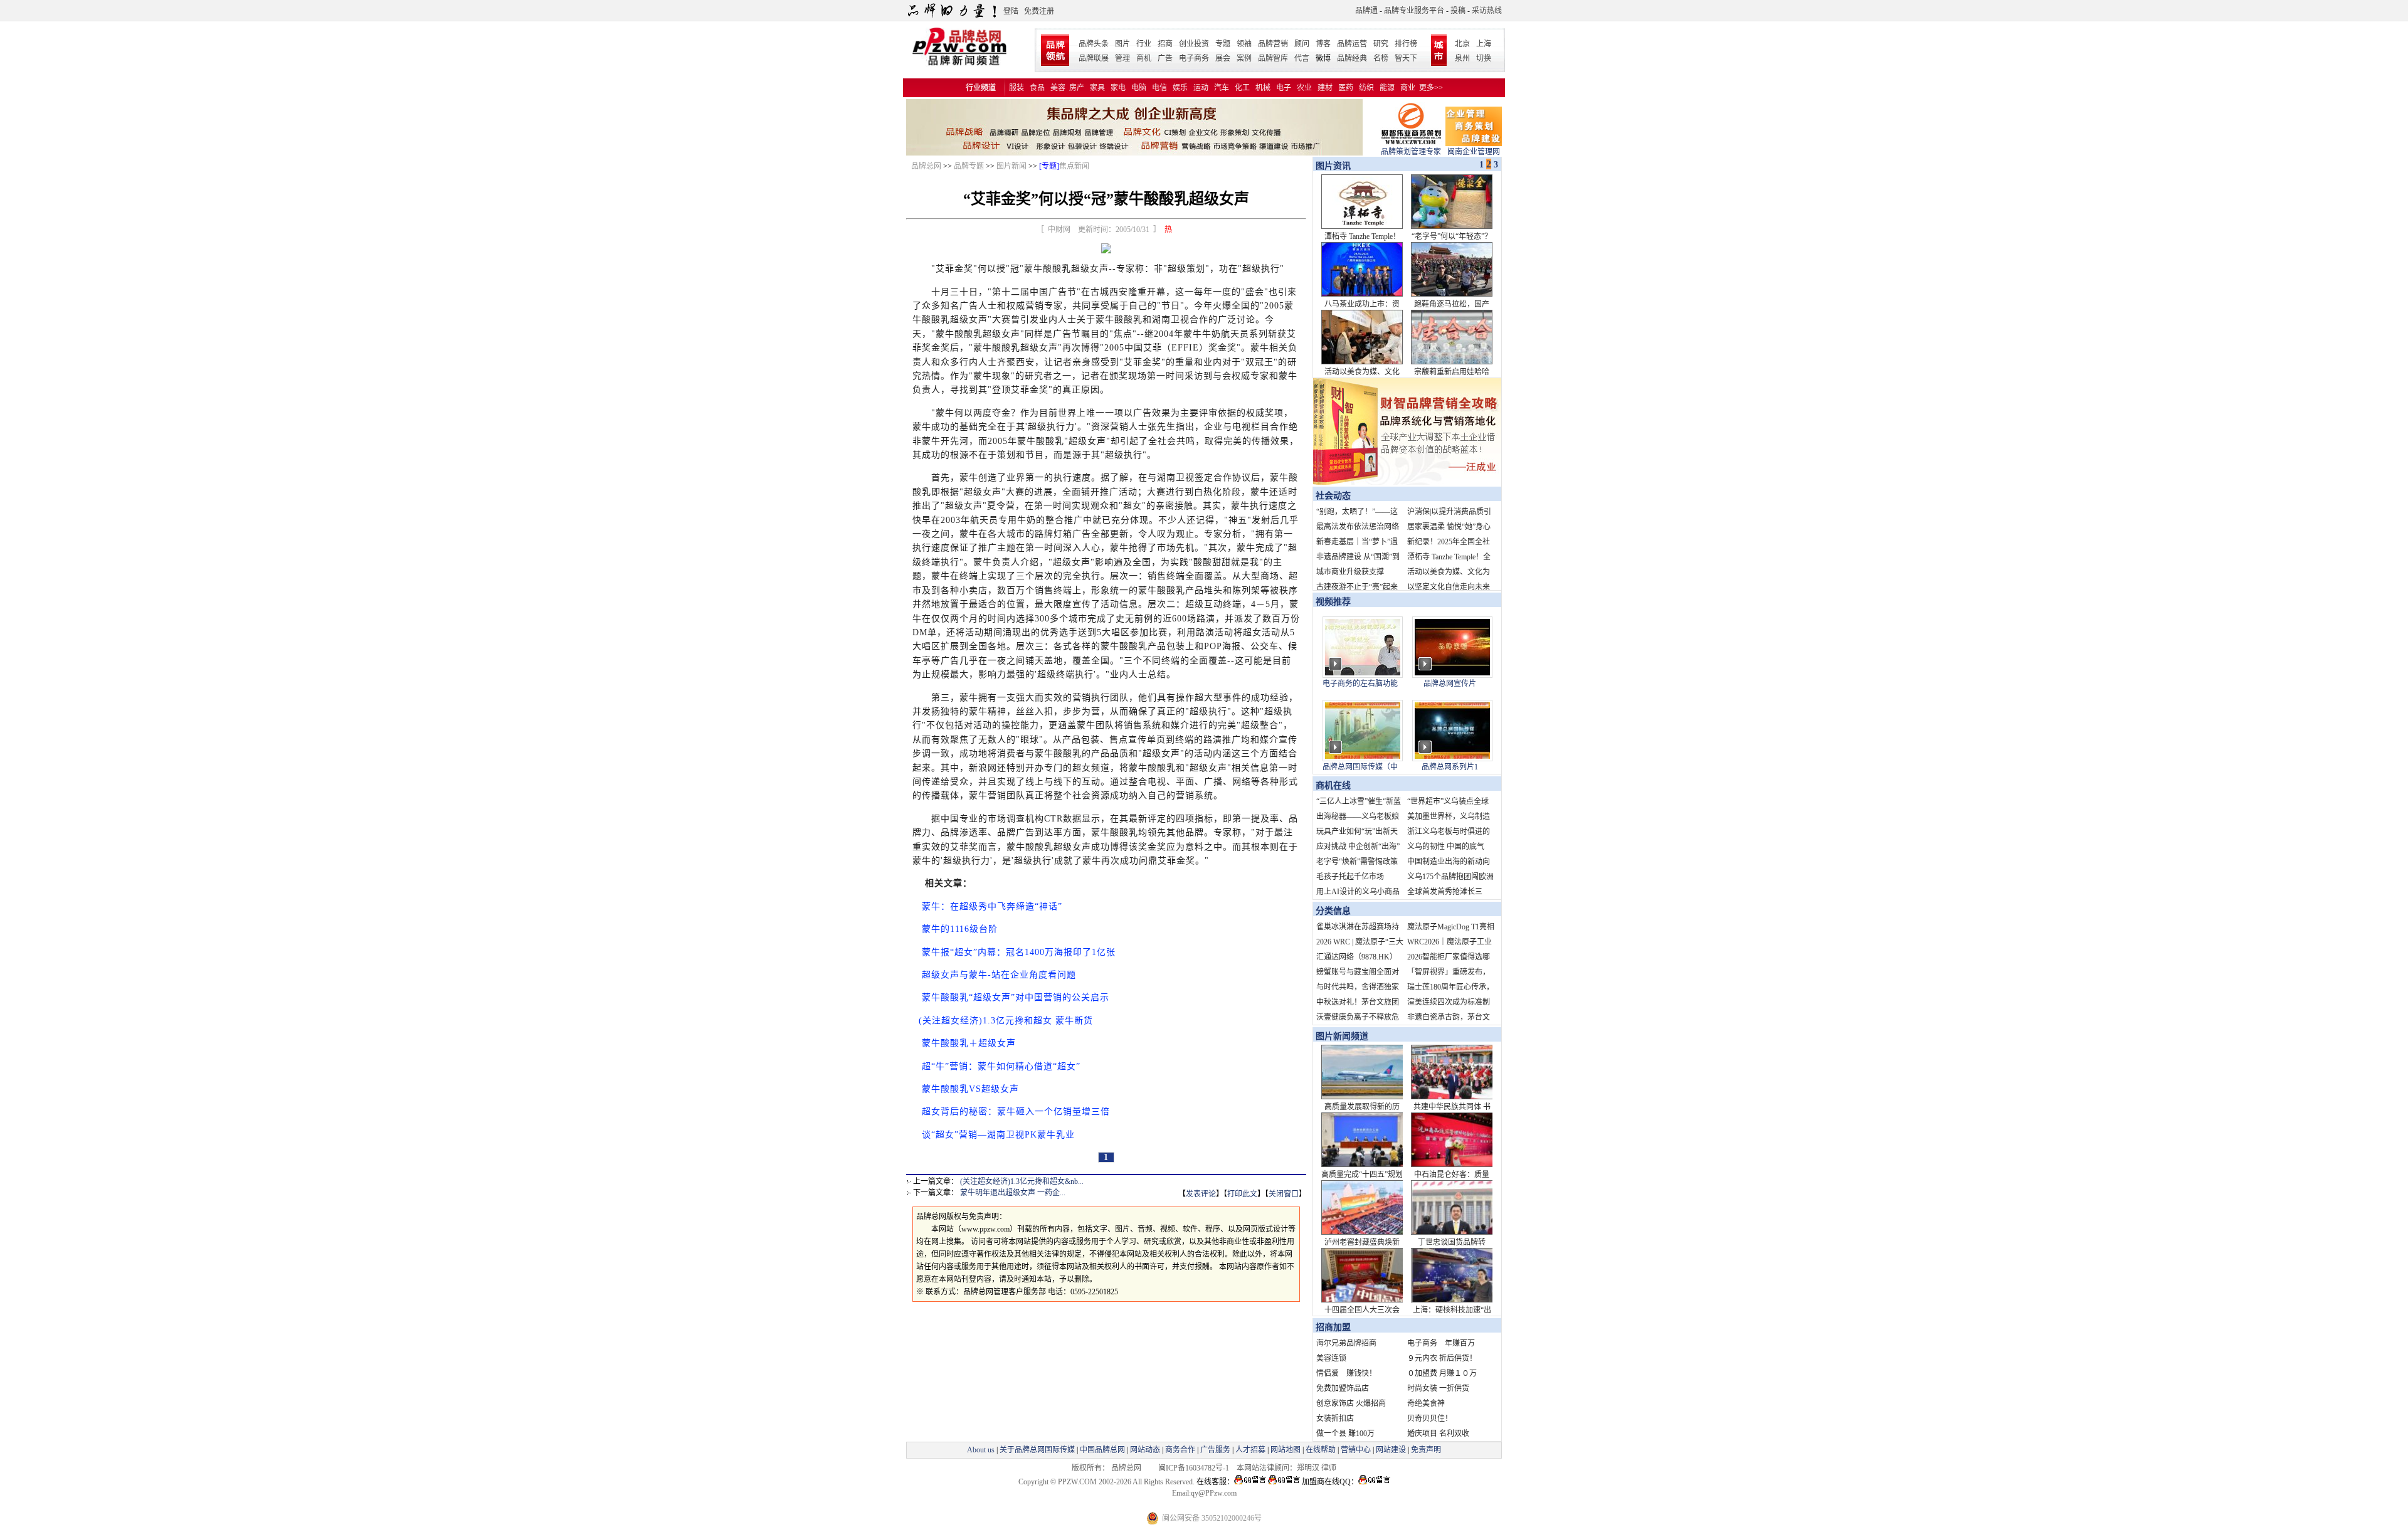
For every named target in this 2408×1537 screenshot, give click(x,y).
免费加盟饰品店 (1343, 1388)
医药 (1346, 88)
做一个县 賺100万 (1345, 1434)
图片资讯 (1332, 166)
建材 (1325, 88)
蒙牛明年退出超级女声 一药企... (1013, 1193)
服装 (1017, 88)
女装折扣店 (1335, 1418)
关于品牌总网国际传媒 (1037, 1450)
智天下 (1406, 58)
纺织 (1366, 88)
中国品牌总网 (1102, 1450)
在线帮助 (1321, 1450)
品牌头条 (1094, 44)
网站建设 (1391, 1450)
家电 (1118, 88)
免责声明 (1425, 1450)
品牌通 (1366, 11)
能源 (1387, 88)
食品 (1037, 88)
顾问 (1302, 44)
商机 (1144, 58)
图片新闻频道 (1342, 1036)
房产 (1077, 88)
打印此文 (1242, 1194)
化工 (1242, 88)
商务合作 (1180, 1450)
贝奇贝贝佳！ (1430, 1418)
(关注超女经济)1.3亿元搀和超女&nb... (1022, 1181)
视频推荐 (1333, 602)
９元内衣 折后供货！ (1442, 1358)
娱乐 (1180, 88)
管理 (1122, 58)
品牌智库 (1273, 58)
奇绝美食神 (1426, 1403)
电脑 (1139, 88)
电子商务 (1194, 58)
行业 (1144, 44)
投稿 (1458, 11)
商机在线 (1333, 785)
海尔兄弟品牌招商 (1346, 1343)
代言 (1302, 58)
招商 (1165, 44)
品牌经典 (1352, 58)
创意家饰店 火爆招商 (1351, 1403)
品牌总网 (926, 166)
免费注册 (1039, 11)
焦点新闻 (1074, 166)
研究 (1381, 44)
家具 (1097, 88)
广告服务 (1215, 1450)
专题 (1223, 44)
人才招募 (1250, 1450)
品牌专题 (969, 166)
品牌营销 (1273, 44)
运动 (1201, 88)
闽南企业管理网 (1474, 152)
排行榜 (1406, 44)
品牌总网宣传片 (1450, 684)
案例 (1244, 58)
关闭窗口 (1284, 1194)
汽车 (1222, 88)
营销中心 (1356, 1450)
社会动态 (1333, 496)
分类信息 (1333, 911)
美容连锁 (1331, 1358)
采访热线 (1487, 11)
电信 (1159, 88)
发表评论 (1201, 1194)
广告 (1165, 58)
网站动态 (1145, 1450)
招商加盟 (1333, 1327)
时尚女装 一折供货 (1438, 1388)
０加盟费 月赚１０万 (1442, 1373)
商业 (1408, 88)
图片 (1122, 44)
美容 (1058, 88)
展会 (1223, 58)
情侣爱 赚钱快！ (1346, 1373)
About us (981, 1450)
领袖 (1244, 44)
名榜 (1381, 58)
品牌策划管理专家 (1411, 152)
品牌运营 (1352, 44)
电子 (1284, 88)
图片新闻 (1011, 166)
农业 (1304, 88)
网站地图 (1286, 1450)
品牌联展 (1094, 58)
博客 (1323, 44)
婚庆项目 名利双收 (1438, 1434)
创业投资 (1194, 44)
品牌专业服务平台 (1414, 11)
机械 (1263, 88)
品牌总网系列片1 (1450, 767)
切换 (1484, 58)
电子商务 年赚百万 (1441, 1343)
